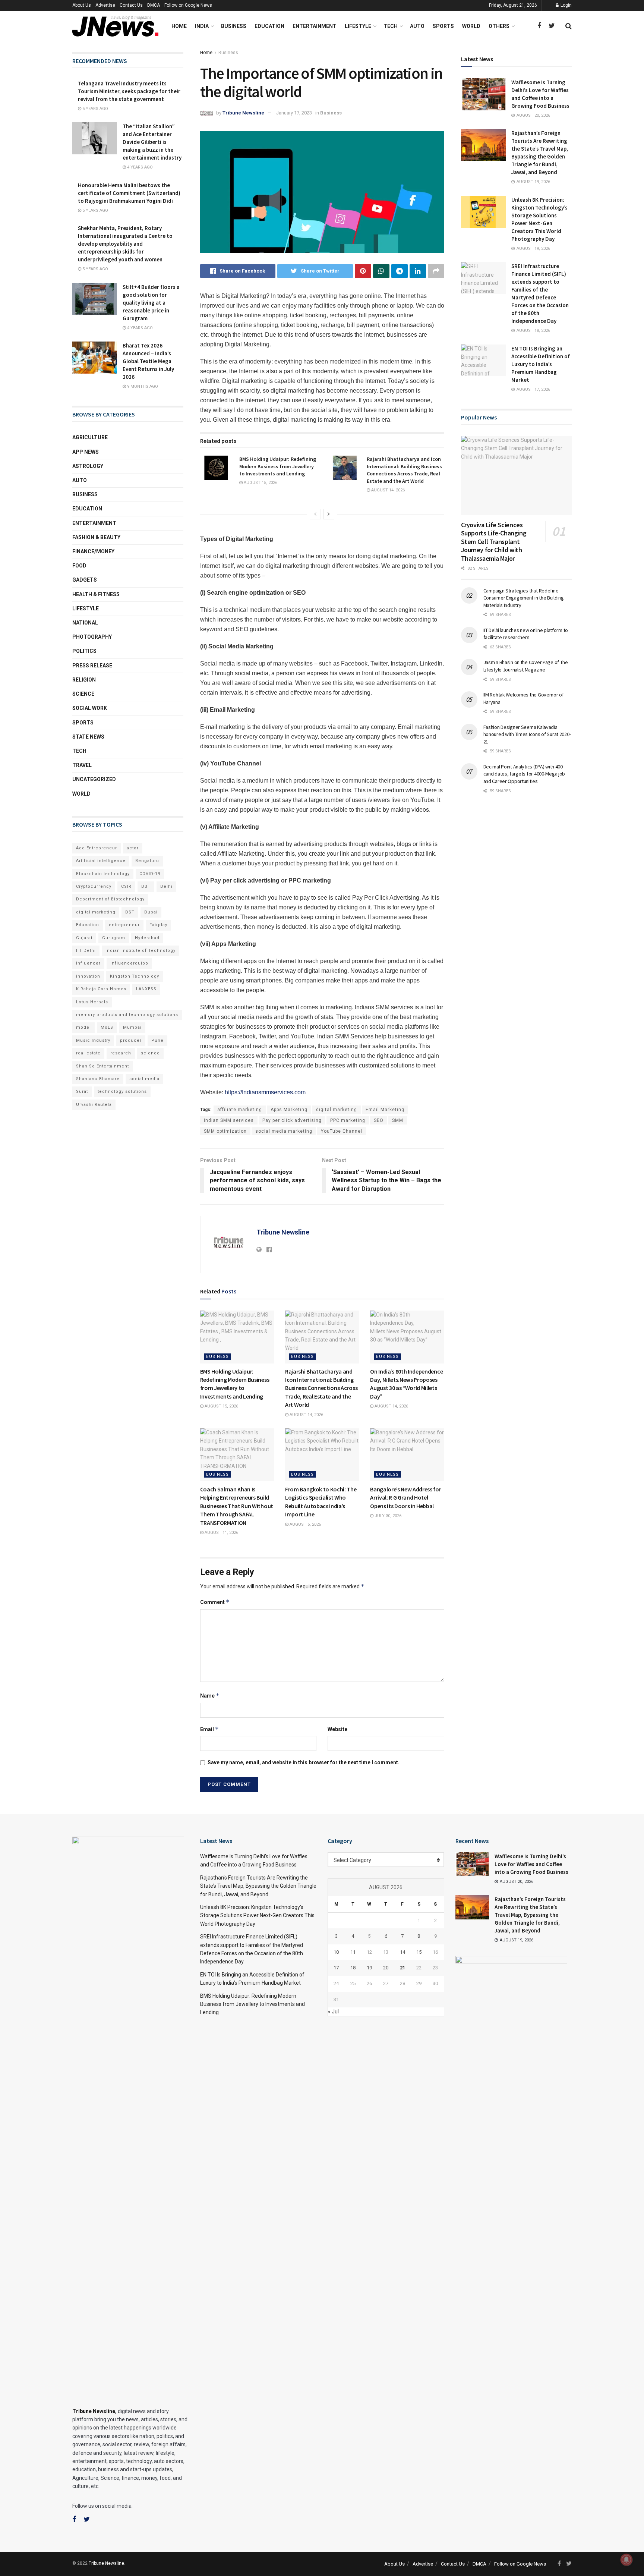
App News (86, 452)
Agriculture (90, 437)
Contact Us (131, 5)
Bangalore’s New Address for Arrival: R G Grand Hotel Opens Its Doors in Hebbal (405, 1498)
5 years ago (95, 109)
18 (353, 1968)
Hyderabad (147, 938)
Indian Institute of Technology (141, 951)
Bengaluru (147, 861)
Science (83, 694)
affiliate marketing (240, 1110)
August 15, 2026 (260, 483)
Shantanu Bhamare (98, 1079)
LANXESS (146, 989)
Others (499, 26)
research (121, 1053)
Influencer (88, 963)
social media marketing (284, 1131)
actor (133, 848)
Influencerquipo (129, 963)
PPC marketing (348, 1120)
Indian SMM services (229, 1120)
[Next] (329, 514)
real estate (88, 1053)
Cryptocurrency (94, 886)
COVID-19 (150, 874)
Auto (417, 26)
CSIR (126, 886)
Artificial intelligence (101, 861)
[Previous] (315, 514)
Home (179, 26)
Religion (84, 680)
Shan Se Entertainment (102, 1066)
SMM (398, 1120)
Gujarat (84, 938)
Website (337, 1729)
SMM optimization (225, 1131)
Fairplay (158, 925)
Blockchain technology (103, 874)
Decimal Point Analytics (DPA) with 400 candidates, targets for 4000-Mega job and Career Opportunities (524, 774)
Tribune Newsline (243, 113)
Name (210, 1696)
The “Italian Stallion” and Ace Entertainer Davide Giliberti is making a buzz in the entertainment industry (152, 142)
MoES (107, 1027)
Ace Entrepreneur (97, 848)
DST (130, 912)
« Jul (333, 2012)
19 (369, 1968)
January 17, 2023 (294, 113)
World (471, 26)
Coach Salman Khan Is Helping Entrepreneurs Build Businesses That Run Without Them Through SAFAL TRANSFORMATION (237, 1506)
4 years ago (139, 167)
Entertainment (315, 26)
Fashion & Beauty (96, 537)
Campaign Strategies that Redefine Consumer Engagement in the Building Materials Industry (524, 598)
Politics (84, 651)
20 (386, 1968)
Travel (82, 765)
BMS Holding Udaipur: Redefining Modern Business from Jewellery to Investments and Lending (278, 466)
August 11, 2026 (221, 1533)
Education (269, 26)
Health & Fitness (96, 594)
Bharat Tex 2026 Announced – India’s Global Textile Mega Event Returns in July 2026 (148, 361)
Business (234, 26)
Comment (215, 1602)
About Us (82, 5)
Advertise (105, 5)
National (85, 623)
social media (144, 1079)
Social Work (90, 708)
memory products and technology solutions (127, 1015)
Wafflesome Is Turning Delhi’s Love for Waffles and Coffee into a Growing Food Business (531, 1864)
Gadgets (85, 580)
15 (419, 1952)
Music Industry (93, 1040)
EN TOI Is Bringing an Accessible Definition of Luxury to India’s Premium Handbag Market (541, 364)
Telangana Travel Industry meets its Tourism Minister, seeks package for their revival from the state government (129, 91)
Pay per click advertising (292, 1120)
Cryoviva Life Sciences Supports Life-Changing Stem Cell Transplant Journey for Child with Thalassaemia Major (494, 542)
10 (336, 1952)
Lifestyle (358, 26)
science (150, 1053)
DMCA (154, 5)
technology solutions (122, 1092)
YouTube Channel (342, 1131)
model (83, 1027)
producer (131, 1040)
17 (336, 1968)
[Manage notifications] (626, 2560)
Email (209, 1729)
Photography (92, 637)
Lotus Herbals (92, 1002)
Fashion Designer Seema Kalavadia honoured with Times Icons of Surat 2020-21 (527, 734)
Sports (443, 26)
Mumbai (132, 1027)
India (202, 26)
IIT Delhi (86, 951)
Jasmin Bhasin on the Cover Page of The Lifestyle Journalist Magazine (526, 666)
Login (566, 5)
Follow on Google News (188, 5)
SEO (379, 1120)
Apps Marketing (289, 1110)
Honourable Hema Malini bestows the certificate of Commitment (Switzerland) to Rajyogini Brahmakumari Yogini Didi (129, 193)
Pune (157, 1040)
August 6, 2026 (305, 1524)
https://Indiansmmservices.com (265, 1092)
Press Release (92, 666)
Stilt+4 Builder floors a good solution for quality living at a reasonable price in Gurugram (151, 303)
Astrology (88, 466)
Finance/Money (93, 551)
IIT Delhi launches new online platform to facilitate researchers (526, 634)
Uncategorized (94, 779)
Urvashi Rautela (94, 1105)
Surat (82, 1092)
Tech (391, 26)
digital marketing (337, 1110)
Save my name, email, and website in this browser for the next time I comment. (304, 1762)
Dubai (151, 912)
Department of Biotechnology (110, 899)
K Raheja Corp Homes (101, 989)
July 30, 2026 (387, 1516)
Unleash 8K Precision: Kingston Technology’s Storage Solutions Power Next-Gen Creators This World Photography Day (257, 1916)
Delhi (166, 886)
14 (402, 1952)
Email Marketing (385, 1110)
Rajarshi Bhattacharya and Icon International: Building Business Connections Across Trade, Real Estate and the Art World (404, 470)
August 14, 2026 (387, 490)
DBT (146, 886)
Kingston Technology (135, 976)
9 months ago (142, 386)
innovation (88, 976)
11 (353, 1952)
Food (79, 566)
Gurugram (114, 938)
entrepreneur (124, 925)
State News (88, 737)
